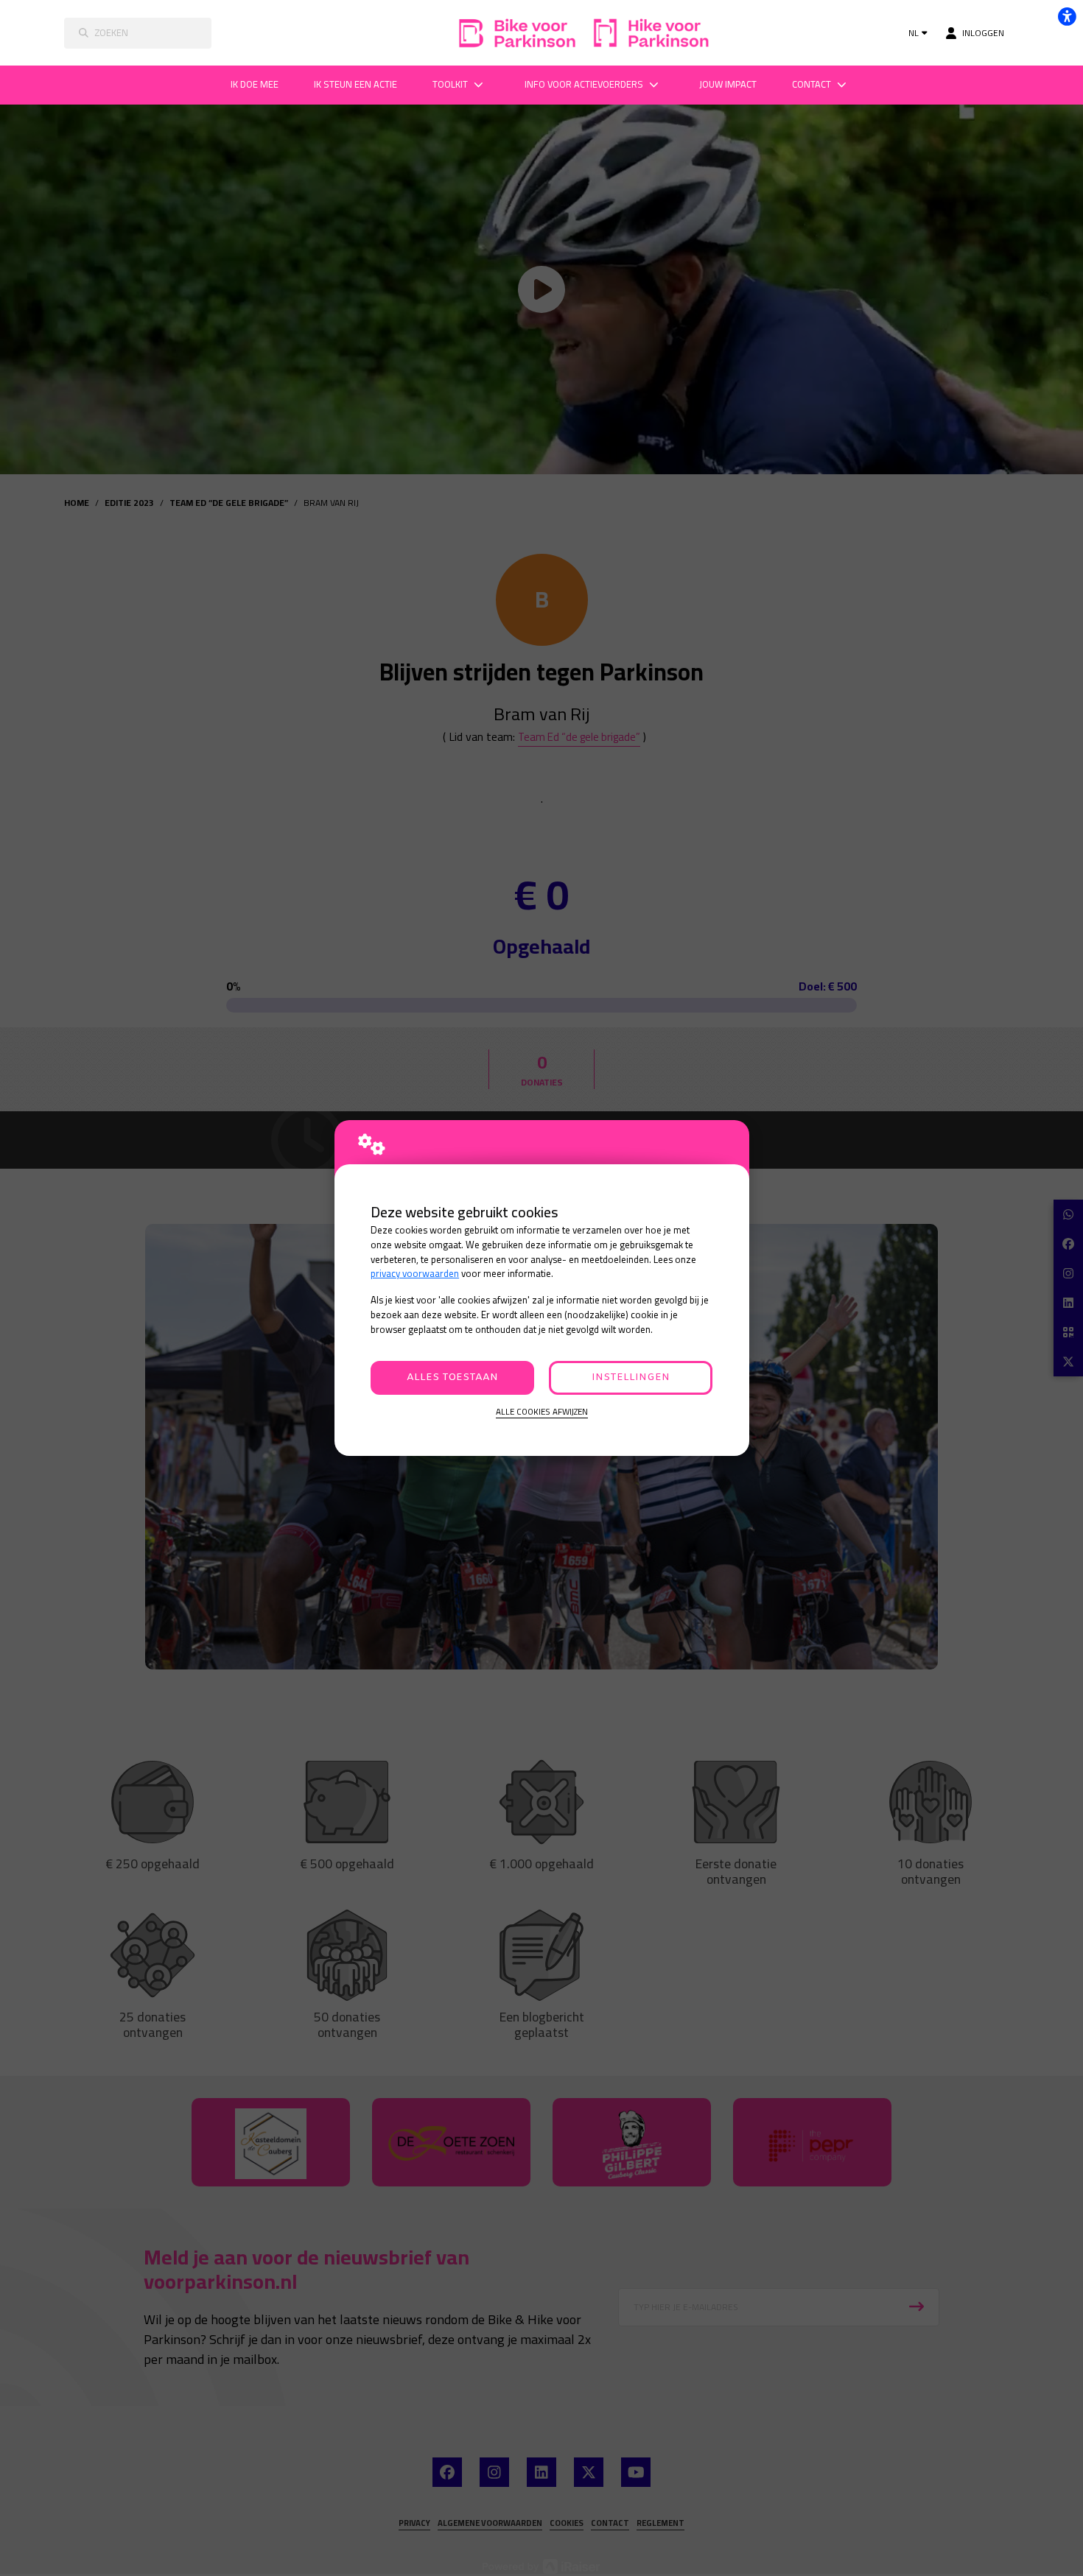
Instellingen (631, 1377)
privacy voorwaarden (415, 1274)
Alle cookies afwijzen (542, 1412)
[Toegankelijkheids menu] (1067, 16)
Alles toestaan (452, 1377)
